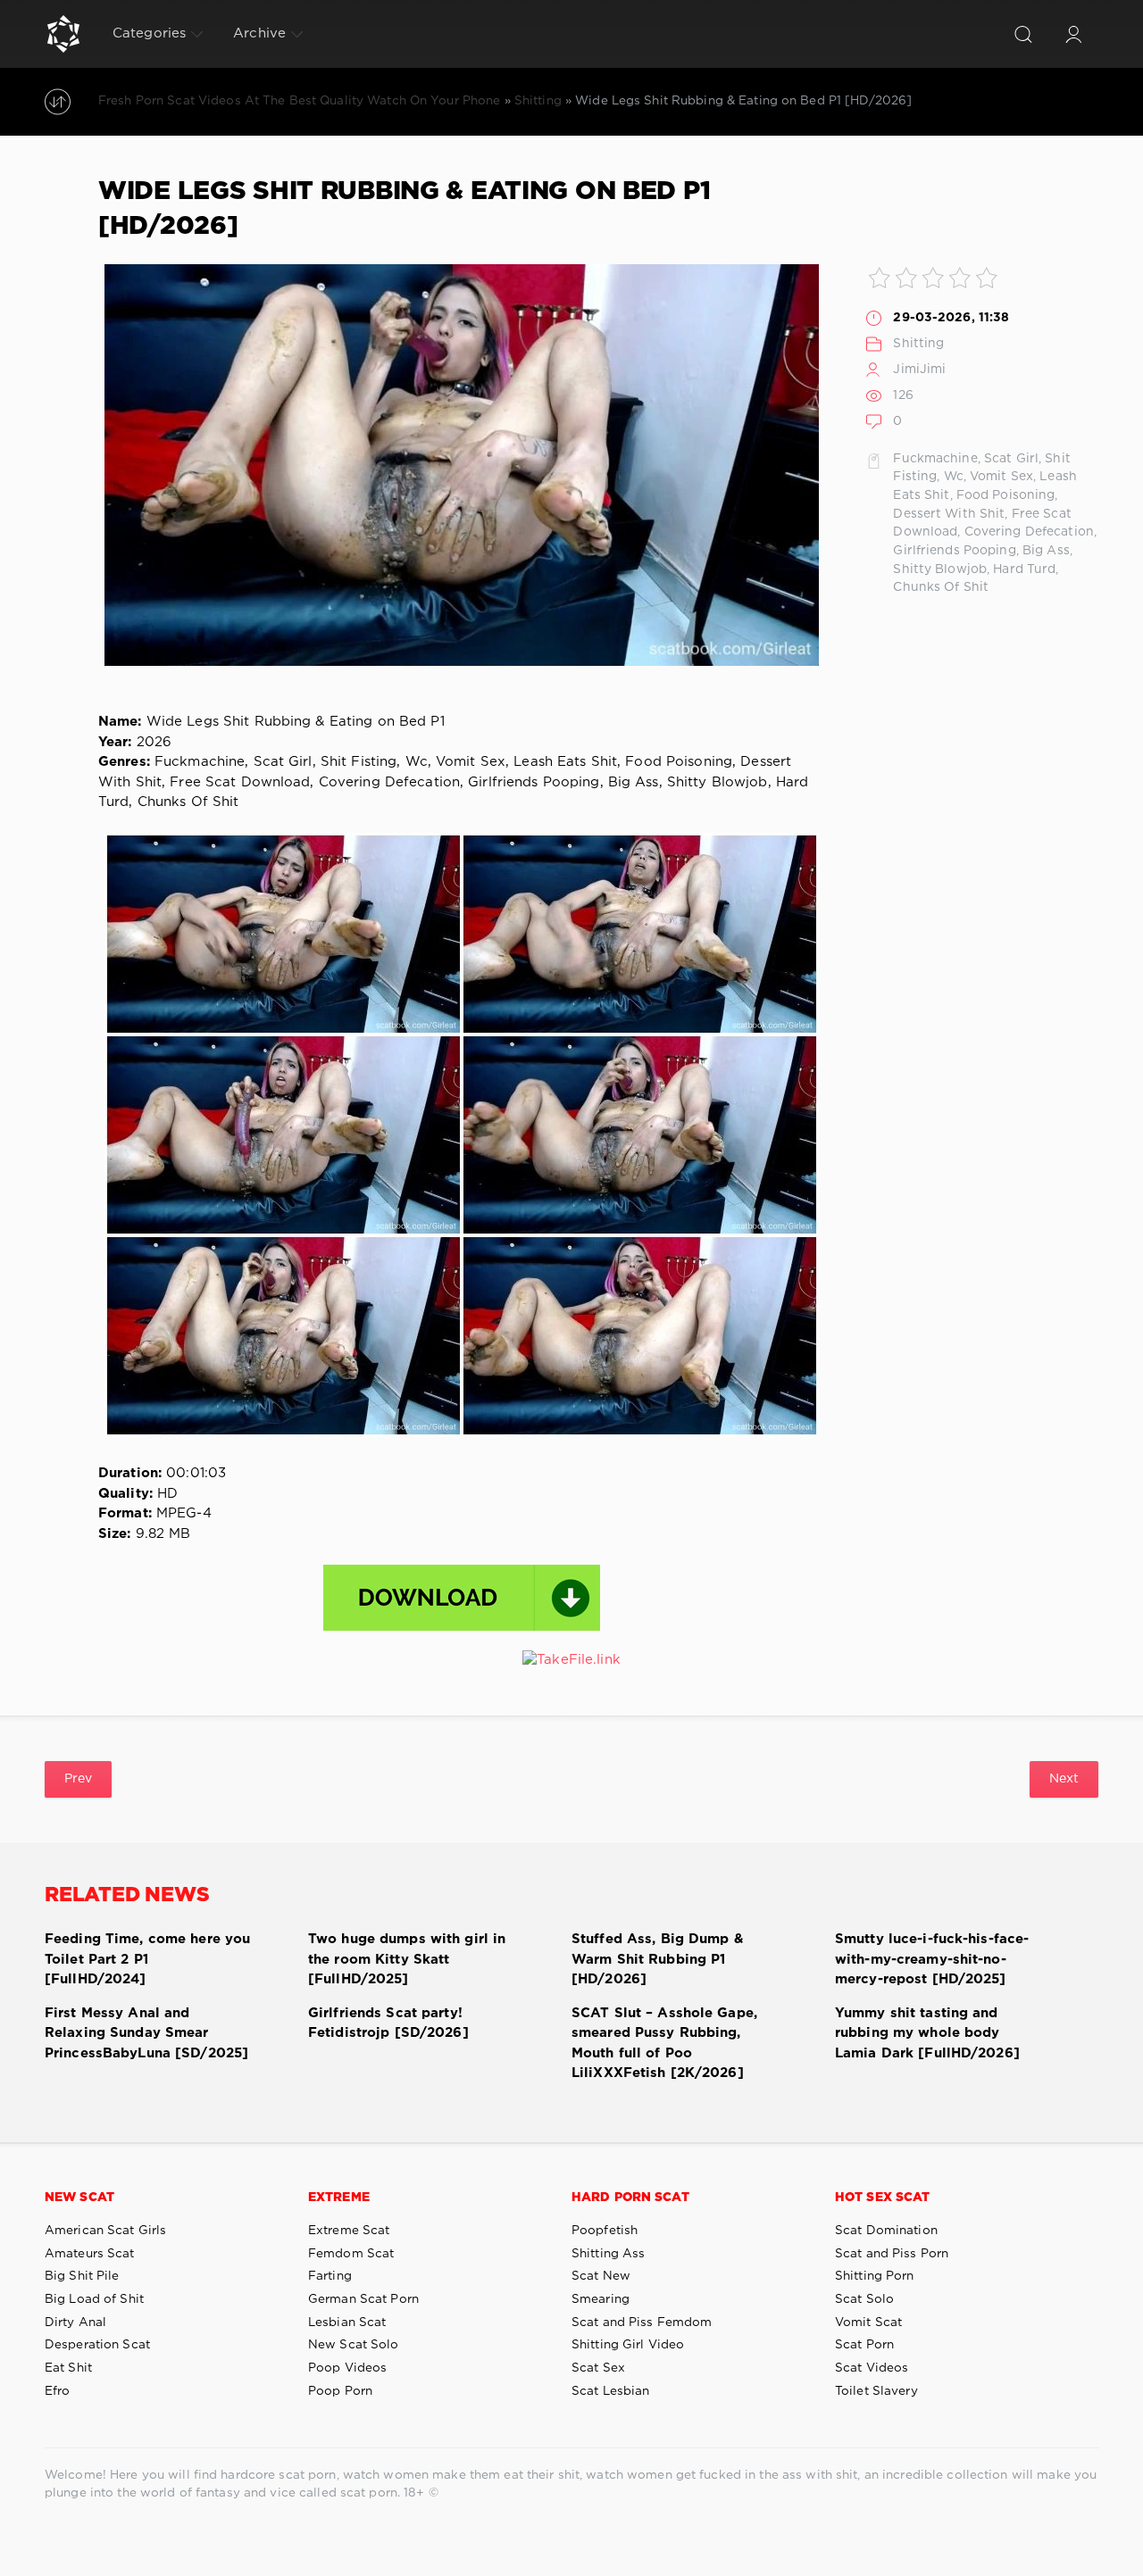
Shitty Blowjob (940, 569)
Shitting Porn (875, 2276)
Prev (78, 1779)
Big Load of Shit (94, 2299)
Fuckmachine (935, 459)
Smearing (601, 2299)
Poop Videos (347, 2368)
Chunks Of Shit (941, 587)
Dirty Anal (75, 2323)
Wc (954, 477)
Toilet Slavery (876, 2391)
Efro (57, 2391)
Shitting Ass (608, 2254)
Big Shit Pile (82, 2276)
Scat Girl (1011, 459)
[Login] (1073, 34)
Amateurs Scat (90, 2254)
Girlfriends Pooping (954, 551)
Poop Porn (340, 2391)
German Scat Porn (363, 2299)
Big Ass (1046, 551)
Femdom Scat (351, 2254)
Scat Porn (864, 2345)
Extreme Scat (349, 2231)
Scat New (601, 2276)
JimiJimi (919, 370)
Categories (149, 33)
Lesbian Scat (347, 2323)
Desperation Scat (97, 2345)
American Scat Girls (105, 2231)
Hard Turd (1024, 569)
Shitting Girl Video (628, 2345)
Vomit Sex (1001, 477)
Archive (259, 33)
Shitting (918, 344)
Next (1064, 1779)
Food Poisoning (1006, 495)
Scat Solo (864, 2299)
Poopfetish (605, 2231)
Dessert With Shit (949, 514)
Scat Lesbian (610, 2391)
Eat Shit (68, 2368)
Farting (330, 2276)
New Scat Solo (354, 2345)
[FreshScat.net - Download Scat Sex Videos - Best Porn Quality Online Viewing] (63, 34)
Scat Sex (598, 2368)
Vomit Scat (868, 2323)
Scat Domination (886, 2231)
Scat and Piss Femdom (642, 2323)
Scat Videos (872, 2368)
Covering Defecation (1029, 532)
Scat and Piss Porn (892, 2254)
